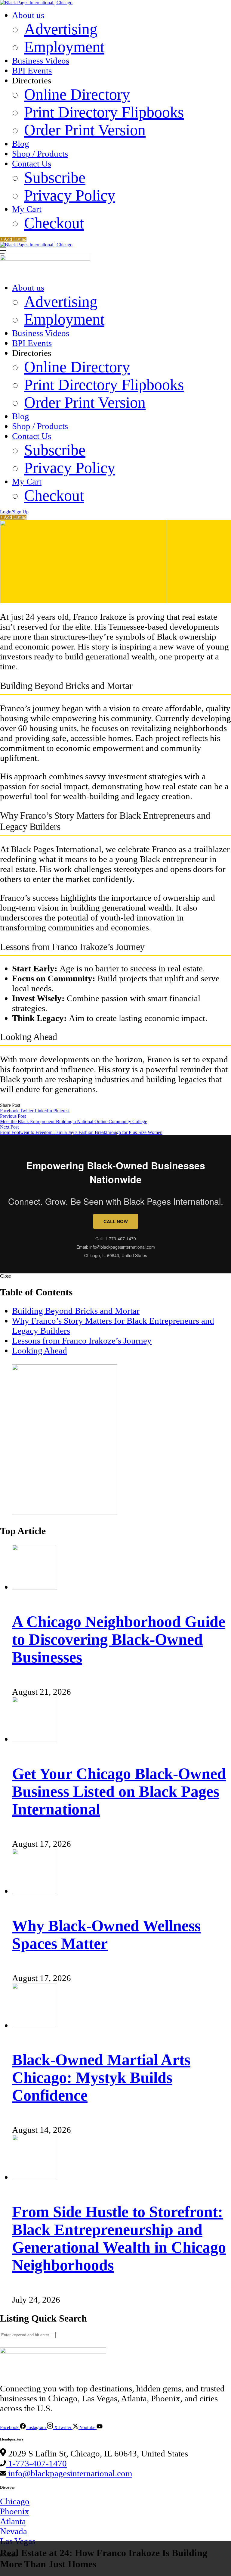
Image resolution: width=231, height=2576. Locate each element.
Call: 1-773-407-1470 (116, 1238)
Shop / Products (40, 154)
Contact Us (32, 164)
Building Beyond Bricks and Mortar (76, 1311)
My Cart (27, 209)
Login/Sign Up (14, 512)
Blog (21, 144)
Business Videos (41, 61)
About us (28, 15)
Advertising (61, 29)
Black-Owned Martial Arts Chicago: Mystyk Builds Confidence (101, 2078)
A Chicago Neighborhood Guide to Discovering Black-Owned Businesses (119, 1639)
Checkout (54, 223)
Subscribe (55, 178)
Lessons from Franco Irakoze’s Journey (82, 1341)
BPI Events (32, 70)
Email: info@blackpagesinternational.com (116, 1247)
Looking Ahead (40, 1350)
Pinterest (61, 1111)
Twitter (27, 1111)
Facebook (10, 1111)
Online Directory (77, 94)
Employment (64, 47)
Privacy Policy (70, 195)
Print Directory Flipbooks (104, 112)
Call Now (116, 1221)
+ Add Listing (13, 239)
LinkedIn (44, 1111)
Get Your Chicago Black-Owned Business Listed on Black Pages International (119, 1791)
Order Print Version (85, 130)
